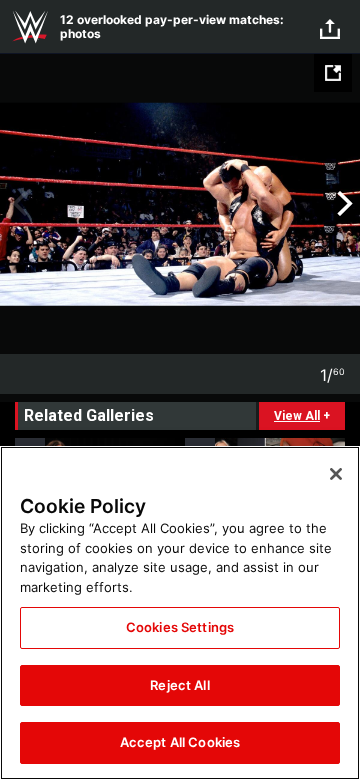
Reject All (179, 685)
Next (342, 204)
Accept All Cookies (180, 742)
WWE (30, 27)
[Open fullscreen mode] (333, 73)
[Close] (336, 474)
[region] (180, 613)
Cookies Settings (180, 627)
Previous (17, 204)
